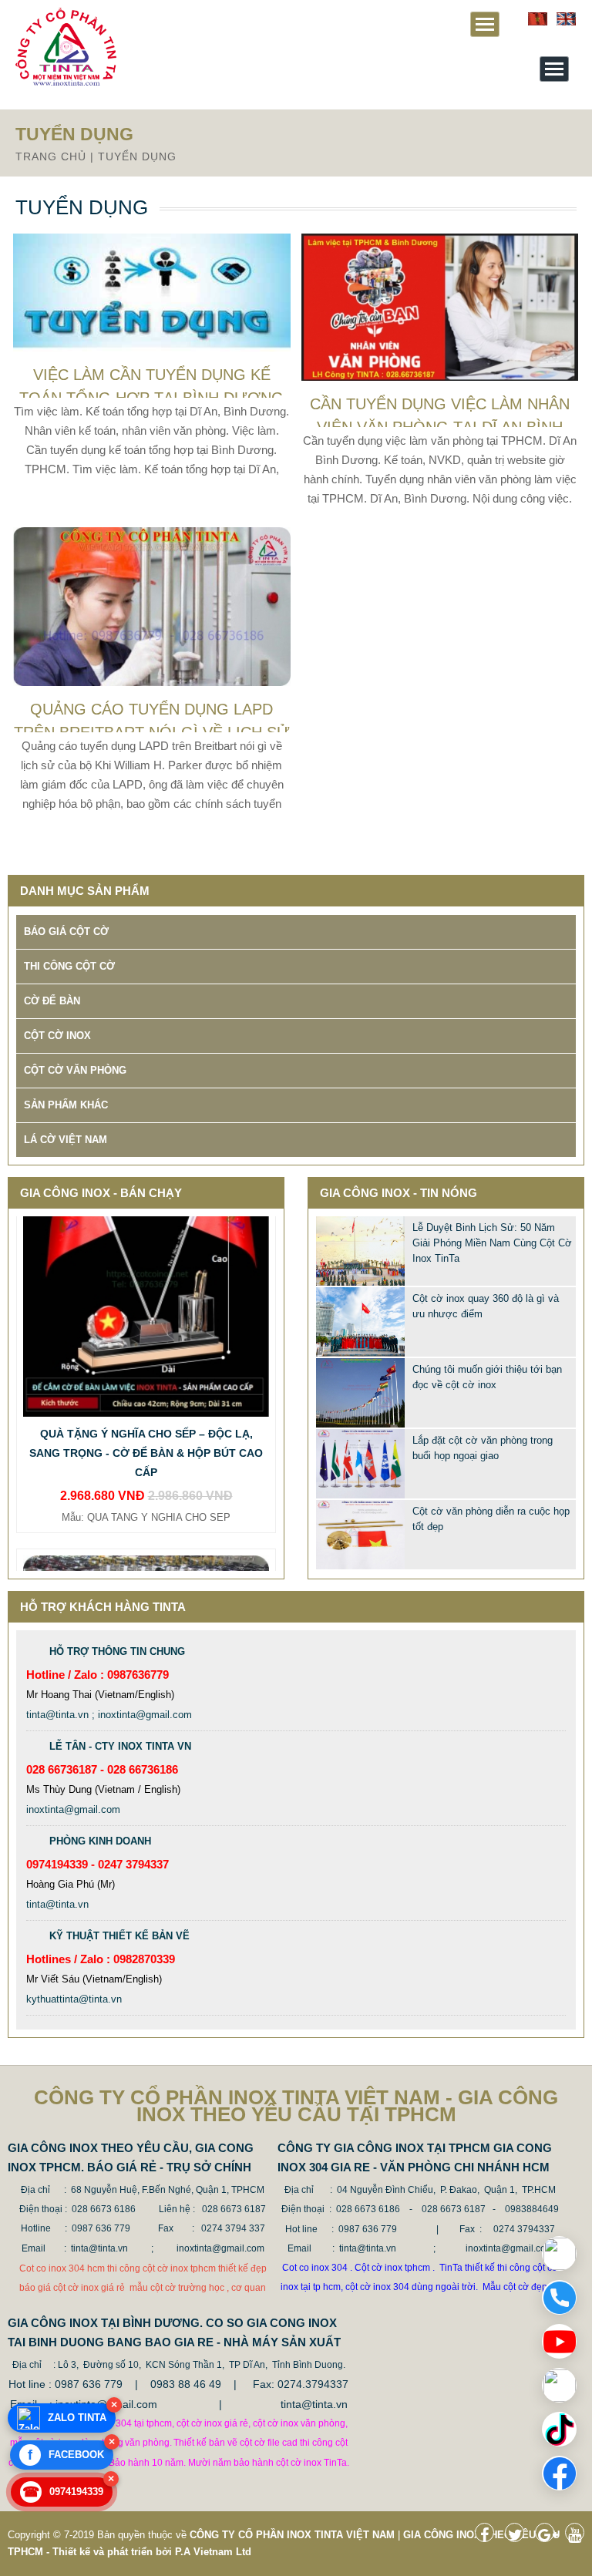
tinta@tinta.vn (57, 1904)
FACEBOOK (66, 2455)
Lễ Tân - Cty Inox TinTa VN (120, 1746)
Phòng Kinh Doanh (100, 1841)
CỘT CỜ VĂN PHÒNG (75, 1070)
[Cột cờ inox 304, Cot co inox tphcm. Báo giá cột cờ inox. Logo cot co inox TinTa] (66, 82)
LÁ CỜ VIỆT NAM (66, 1140)
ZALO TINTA (77, 2418)
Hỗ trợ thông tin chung (117, 1651)
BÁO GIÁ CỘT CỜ (66, 932)
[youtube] (579, 2537)
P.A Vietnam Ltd (213, 2552)
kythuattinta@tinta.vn (74, 1999)
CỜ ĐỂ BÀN (52, 1001)
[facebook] (488, 2537)
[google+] (548, 2537)
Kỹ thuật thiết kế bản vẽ (119, 1936)
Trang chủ (51, 156)
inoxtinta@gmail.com (73, 1809)
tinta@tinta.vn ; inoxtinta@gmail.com (109, 1715)
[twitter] (518, 2537)
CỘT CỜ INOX (57, 1036)
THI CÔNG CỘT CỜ (69, 966)
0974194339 (63, 2492)
